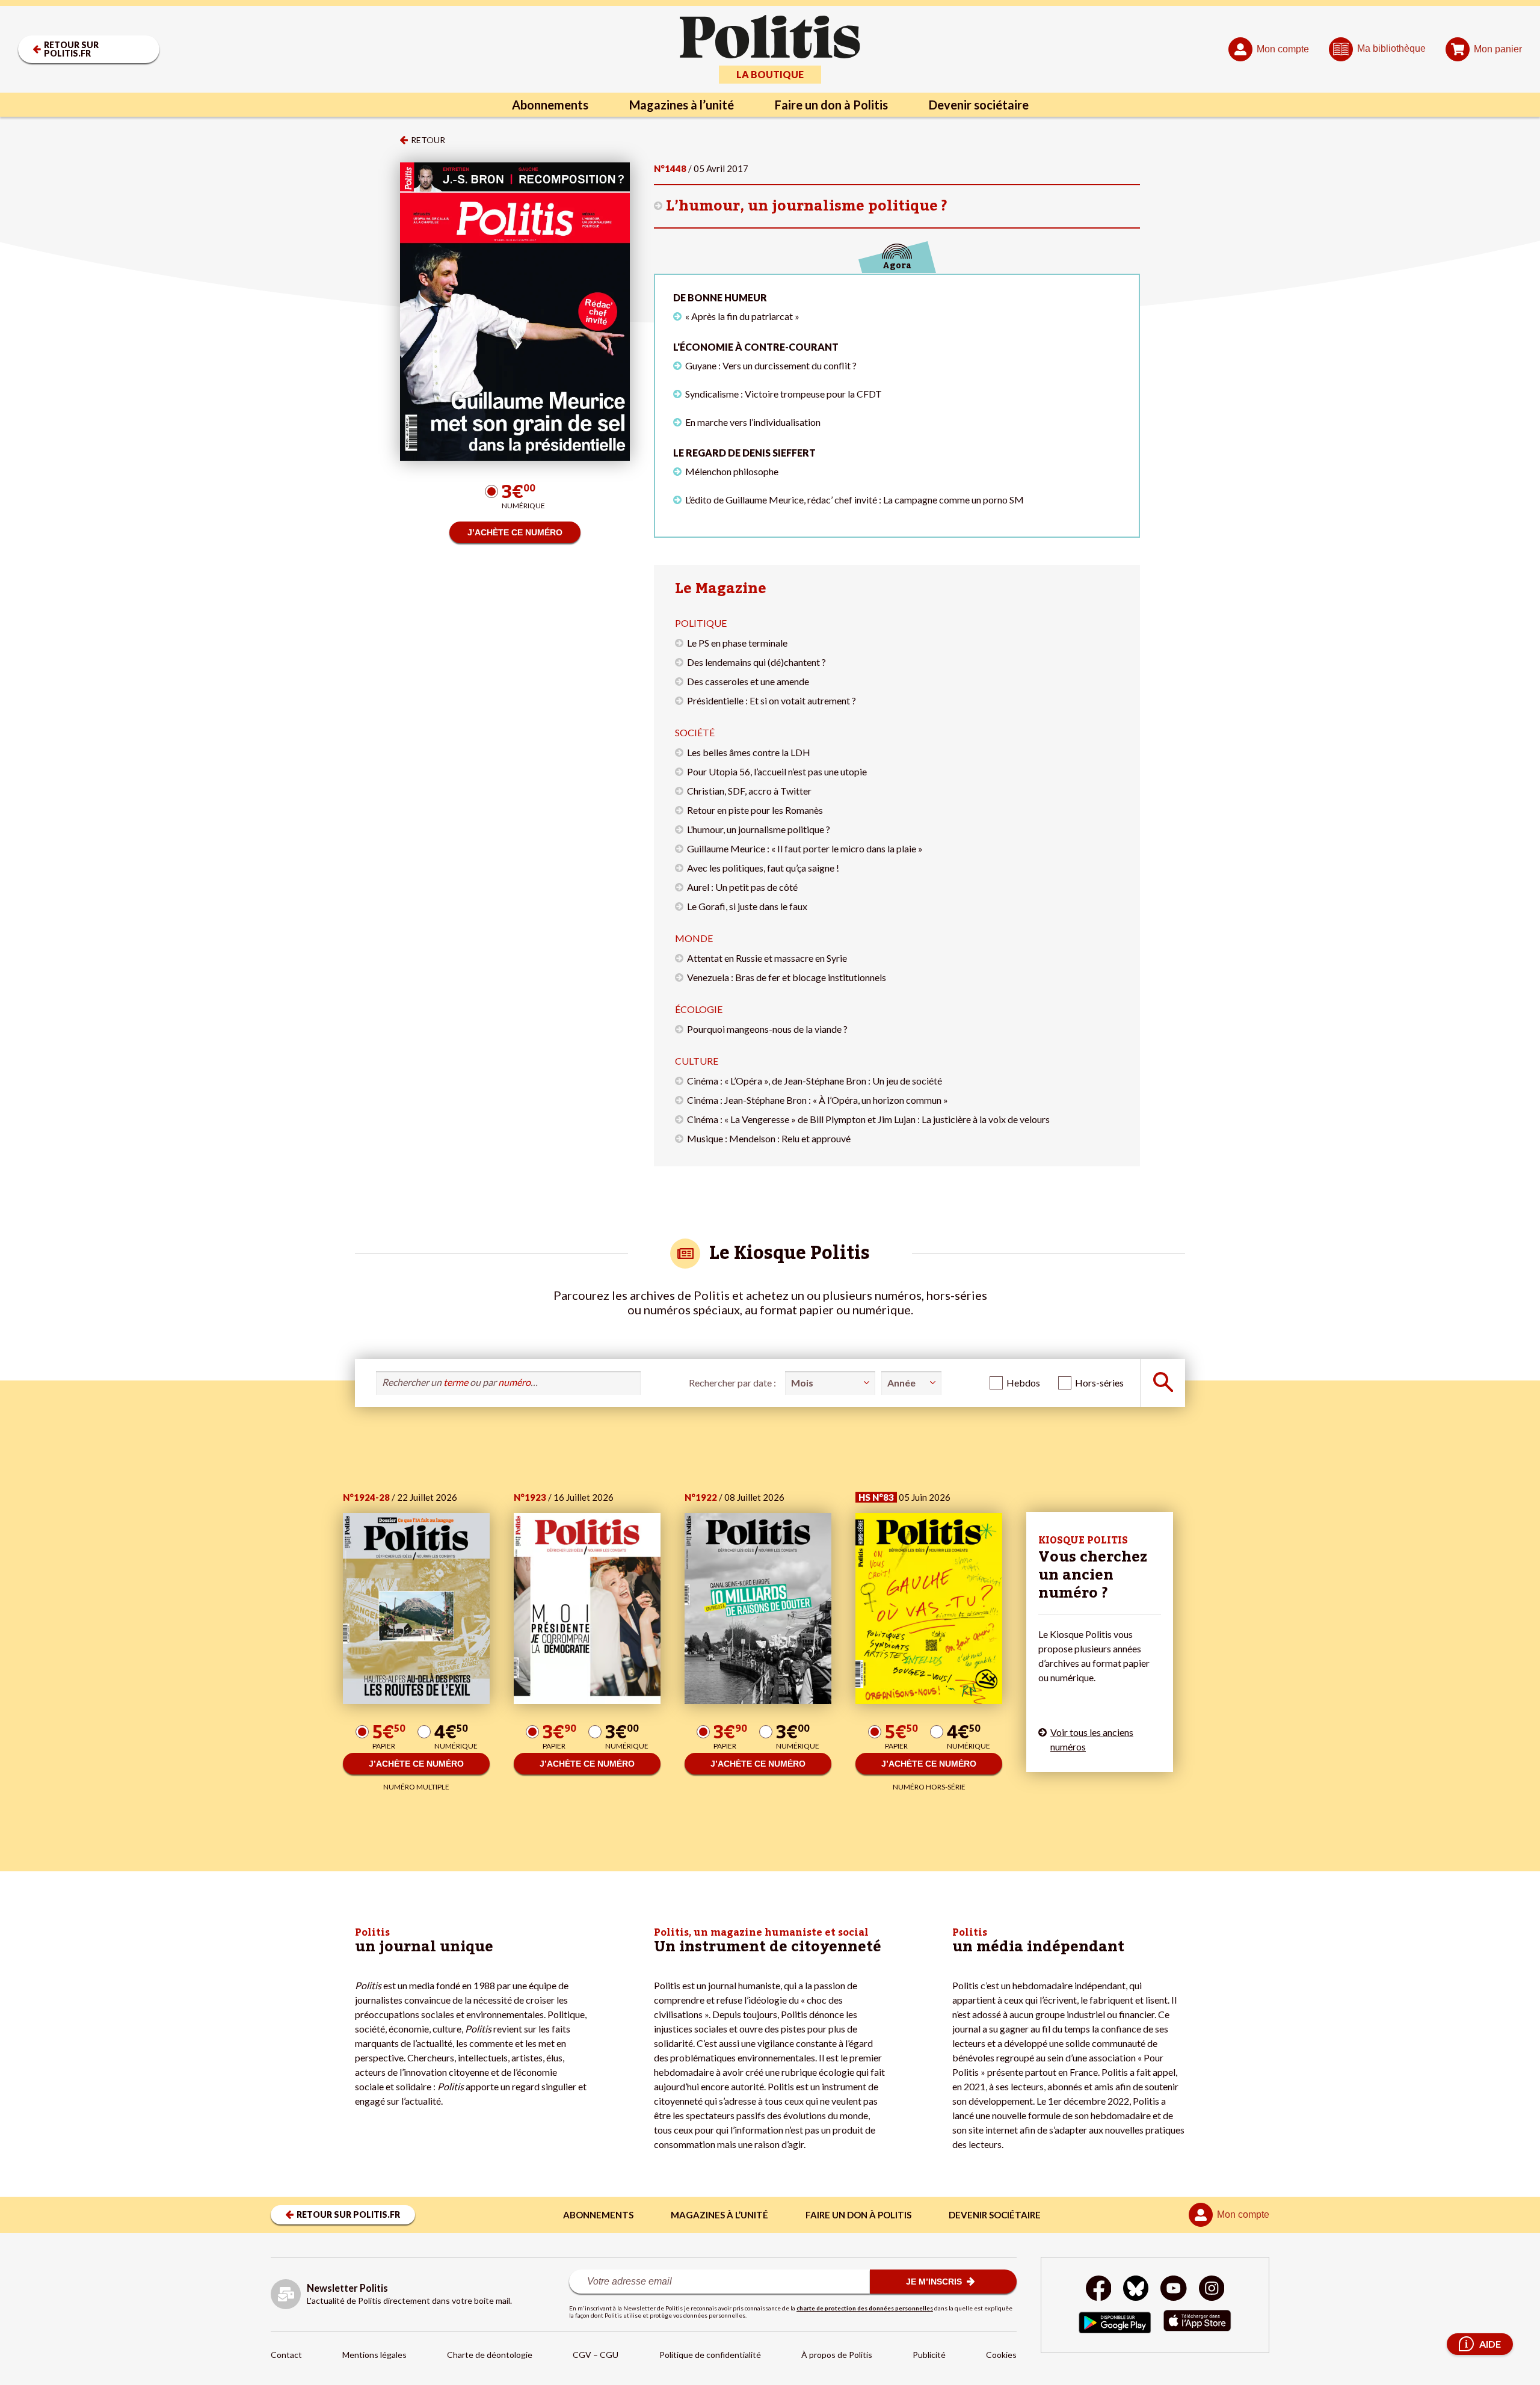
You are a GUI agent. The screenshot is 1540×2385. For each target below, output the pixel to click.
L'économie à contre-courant (756, 347)
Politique (701, 623)
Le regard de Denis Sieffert (744, 453)
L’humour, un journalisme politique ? (807, 206)
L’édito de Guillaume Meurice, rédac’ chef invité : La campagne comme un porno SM (855, 500)
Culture (697, 1061)
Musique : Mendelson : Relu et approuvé (769, 1138)
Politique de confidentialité (710, 2355)
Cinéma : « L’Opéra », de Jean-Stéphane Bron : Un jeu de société (815, 1081)
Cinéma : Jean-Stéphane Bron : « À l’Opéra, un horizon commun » (818, 1100)
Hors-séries (1099, 1383)
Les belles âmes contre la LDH (749, 752)
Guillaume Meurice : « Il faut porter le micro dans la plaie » (805, 848)
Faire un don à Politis (831, 105)
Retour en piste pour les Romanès (755, 810)
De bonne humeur (720, 297)
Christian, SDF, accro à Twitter (749, 791)
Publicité (929, 2355)
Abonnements (550, 105)
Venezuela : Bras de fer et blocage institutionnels (787, 977)
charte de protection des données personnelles (865, 2308)
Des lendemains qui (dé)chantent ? (756, 662)
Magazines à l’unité (682, 105)
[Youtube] (1174, 2290)
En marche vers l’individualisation (753, 422)
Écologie (699, 1009)
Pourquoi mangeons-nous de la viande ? (767, 1029)
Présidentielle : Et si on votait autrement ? (772, 700)
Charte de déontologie (490, 2355)
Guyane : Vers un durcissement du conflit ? (771, 365)
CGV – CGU (596, 2355)
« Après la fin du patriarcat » (742, 316)
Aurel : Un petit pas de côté (742, 887)
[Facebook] (1099, 2290)
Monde (694, 938)
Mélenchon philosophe (732, 471)
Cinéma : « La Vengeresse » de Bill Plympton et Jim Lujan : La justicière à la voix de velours (868, 1119)
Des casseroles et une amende (748, 681)
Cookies (1001, 2355)
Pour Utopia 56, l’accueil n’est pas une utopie (777, 771)
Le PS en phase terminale (737, 643)
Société (695, 732)
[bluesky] (1136, 2290)
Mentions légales (374, 2355)
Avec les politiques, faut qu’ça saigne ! (763, 868)
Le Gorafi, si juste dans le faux (747, 906)
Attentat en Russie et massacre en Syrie (767, 958)
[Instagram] (1212, 2290)
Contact (286, 2355)
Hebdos (1023, 1383)
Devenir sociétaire (979, 105)
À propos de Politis (837, 2355)
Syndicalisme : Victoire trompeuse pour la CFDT (784, 394)
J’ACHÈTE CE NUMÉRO (515, 532)
